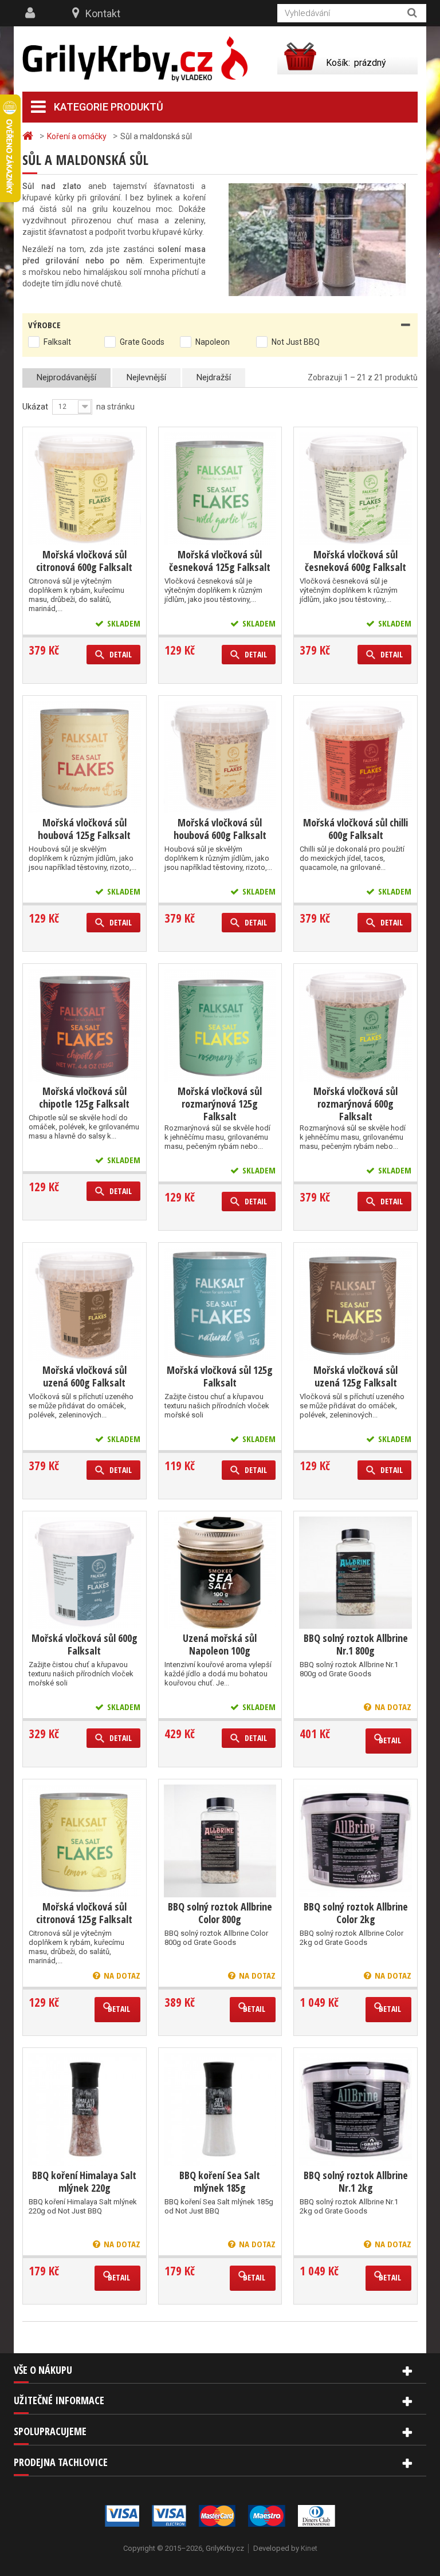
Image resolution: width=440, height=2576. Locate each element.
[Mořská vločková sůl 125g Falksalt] (220, 1304)
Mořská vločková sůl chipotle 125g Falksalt (84, 1097)
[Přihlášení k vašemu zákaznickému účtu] (32, 13)
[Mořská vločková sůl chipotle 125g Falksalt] (85, 1025)
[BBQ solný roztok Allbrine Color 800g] (220, 1841)
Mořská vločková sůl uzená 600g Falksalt (85, 1376)
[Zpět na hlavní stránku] (29, 136)
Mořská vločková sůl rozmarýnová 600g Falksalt (355, 1104)
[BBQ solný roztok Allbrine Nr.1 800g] (355, 1573)
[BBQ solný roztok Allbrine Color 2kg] (355, 1841)
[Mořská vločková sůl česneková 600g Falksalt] (355, 489)
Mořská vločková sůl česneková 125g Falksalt (220, 561)
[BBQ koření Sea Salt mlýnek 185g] (220, 2110)
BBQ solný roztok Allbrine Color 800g (220, 1913)
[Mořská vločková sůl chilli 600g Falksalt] (355, 757)
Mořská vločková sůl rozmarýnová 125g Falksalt (220, 1104)
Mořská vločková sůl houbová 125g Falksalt (84, 829)
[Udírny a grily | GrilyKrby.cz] (135, 59)
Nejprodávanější (66, 377)
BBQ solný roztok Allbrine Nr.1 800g (356, 1644)
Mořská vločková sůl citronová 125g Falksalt (84, 1913)
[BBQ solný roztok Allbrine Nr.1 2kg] (355, 2110)
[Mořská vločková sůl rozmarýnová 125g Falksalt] (220, 1025)
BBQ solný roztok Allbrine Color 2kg (356, 1913)
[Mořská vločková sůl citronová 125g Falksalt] (85, 1841)
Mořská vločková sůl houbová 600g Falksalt (220, 829)
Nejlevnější (146, 377)
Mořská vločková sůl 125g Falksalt (220, 1376)
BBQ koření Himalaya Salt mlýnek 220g (84, 2181)
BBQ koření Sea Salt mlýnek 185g (220, 2181)
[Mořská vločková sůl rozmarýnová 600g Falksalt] (355, 1025)
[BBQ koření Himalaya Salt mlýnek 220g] (85, 2110)
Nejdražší (214, 377)
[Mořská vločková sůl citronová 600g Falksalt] (85, 489)
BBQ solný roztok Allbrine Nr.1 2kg (356, 2181)
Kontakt (103, 13)
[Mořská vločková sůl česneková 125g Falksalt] (220, 489)
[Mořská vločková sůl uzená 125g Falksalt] (355, 1304)
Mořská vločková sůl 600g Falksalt (85, 1644)
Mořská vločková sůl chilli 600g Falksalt (355, 829)
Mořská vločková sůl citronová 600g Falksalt (84, 561)
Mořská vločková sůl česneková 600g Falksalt (355, 561)
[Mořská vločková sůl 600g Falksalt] (85, 1573)
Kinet (309, 2548)
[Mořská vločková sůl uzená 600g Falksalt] (85, 1304)
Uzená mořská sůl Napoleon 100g (220, 1644)
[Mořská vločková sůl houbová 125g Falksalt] (85, 757)
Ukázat (35, 407)
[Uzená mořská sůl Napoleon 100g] (220, 1573)
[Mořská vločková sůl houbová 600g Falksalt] (220, 757)
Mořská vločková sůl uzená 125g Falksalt (355, 1376)
